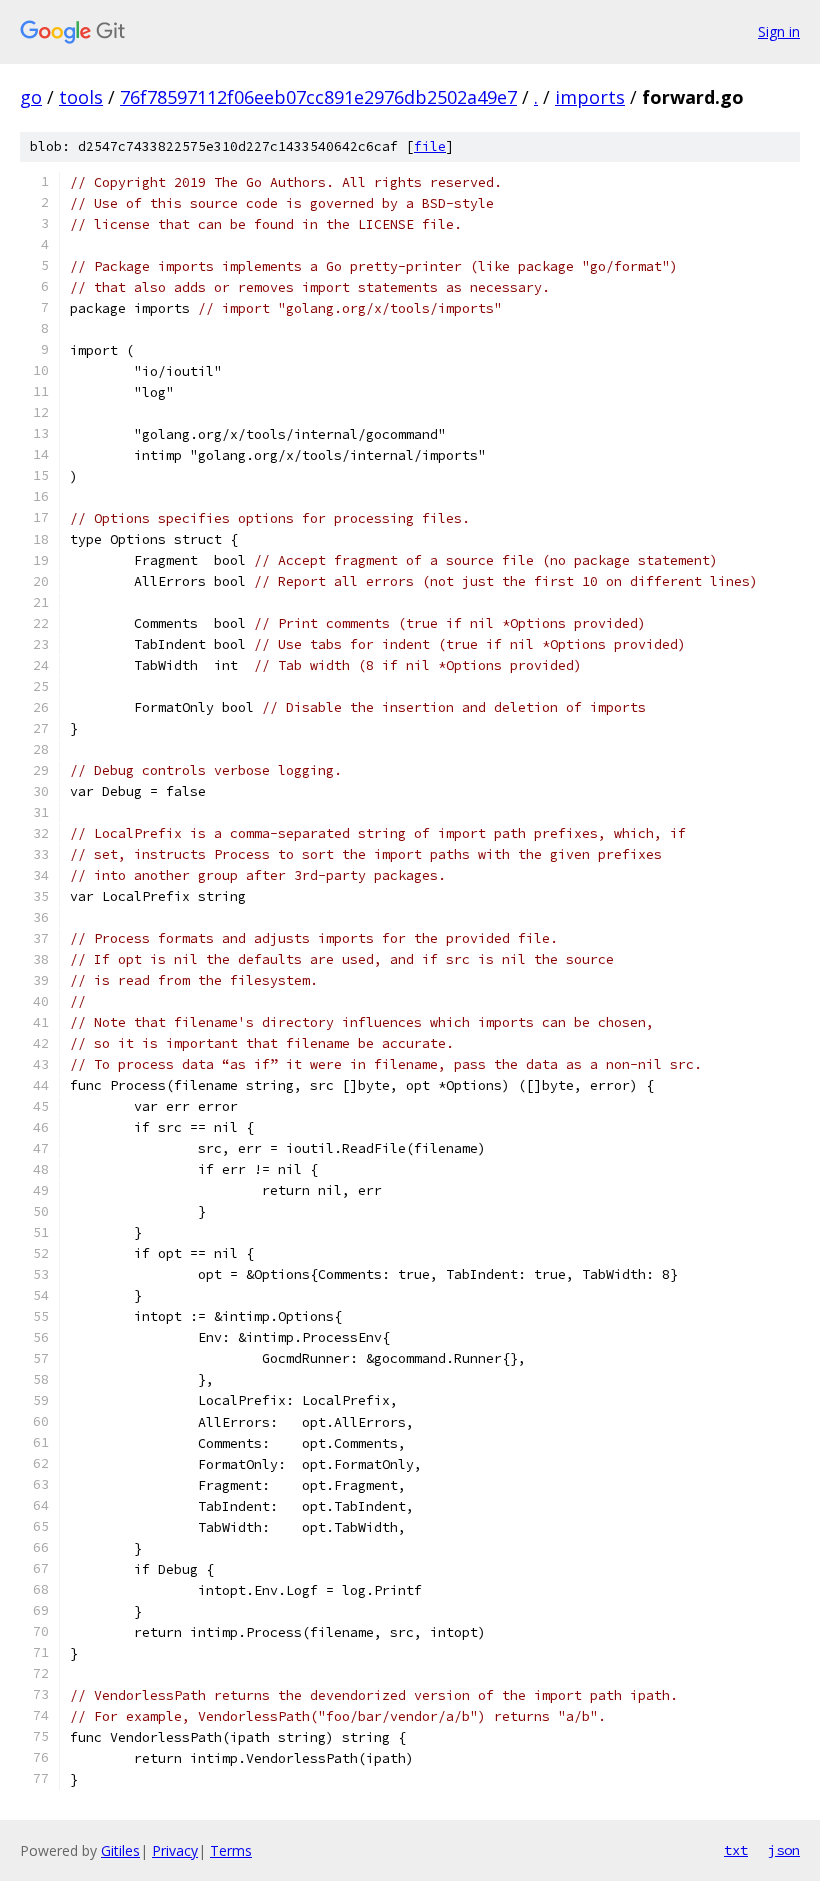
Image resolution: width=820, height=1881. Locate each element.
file (430, 146)
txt (736, 1850)
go (31, 97)
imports (590, 97)
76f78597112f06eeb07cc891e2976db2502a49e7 (318, 97)
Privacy (175, 1850)
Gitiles (120, 1850)
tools (81, 97)
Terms (231, 1850)
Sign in (779, 31)
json (784, 1850)
